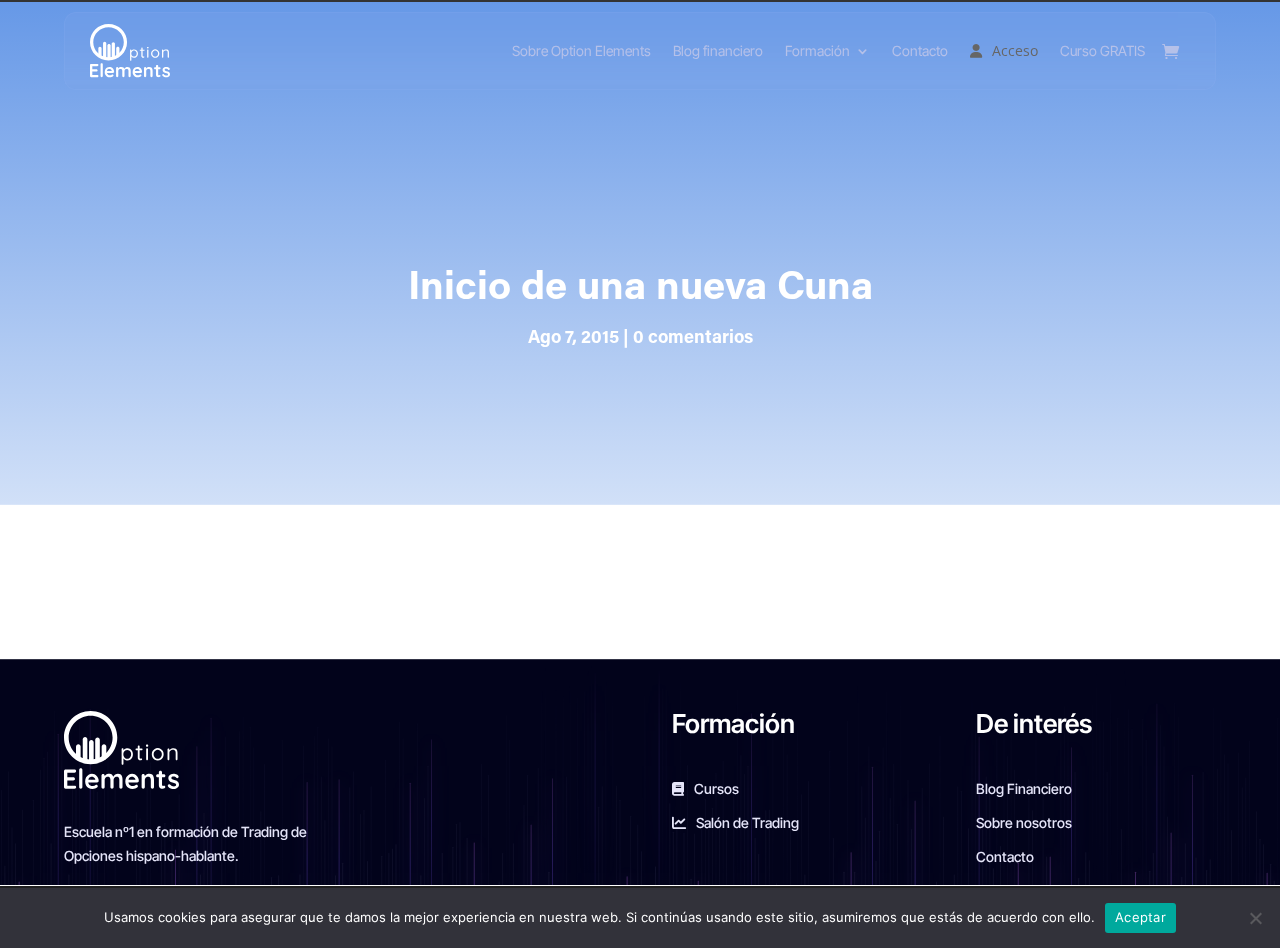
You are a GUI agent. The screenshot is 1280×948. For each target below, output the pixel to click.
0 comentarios (693, 339)
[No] (1255, 918)
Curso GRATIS (1102, 50)
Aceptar (1140, 917)
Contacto (920, 50)
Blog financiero (718, 50)
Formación (817, 50)
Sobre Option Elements (581, 50)
